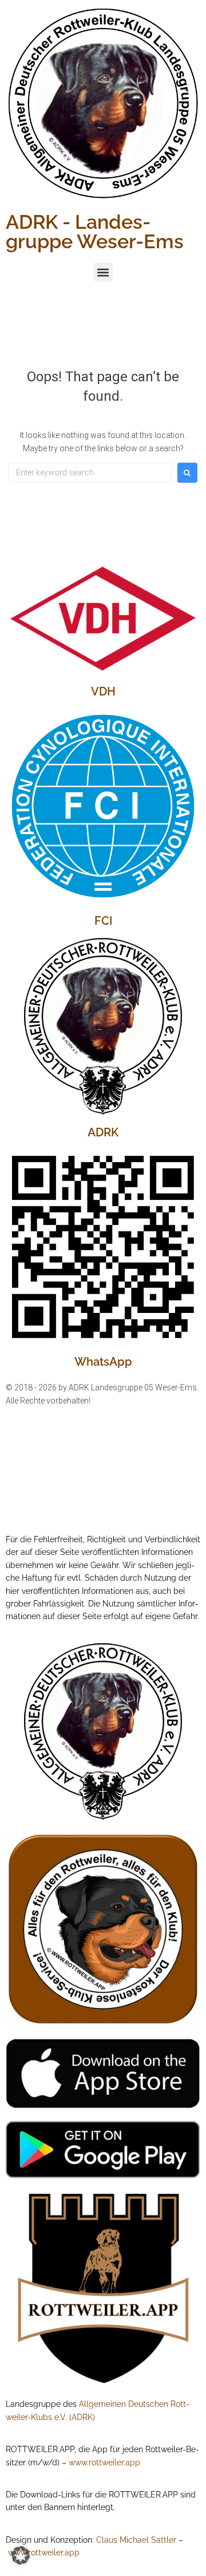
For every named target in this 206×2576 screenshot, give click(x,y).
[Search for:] (90, 472)
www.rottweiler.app (104, 2462)
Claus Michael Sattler (136, 2540)
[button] (103, 272)
